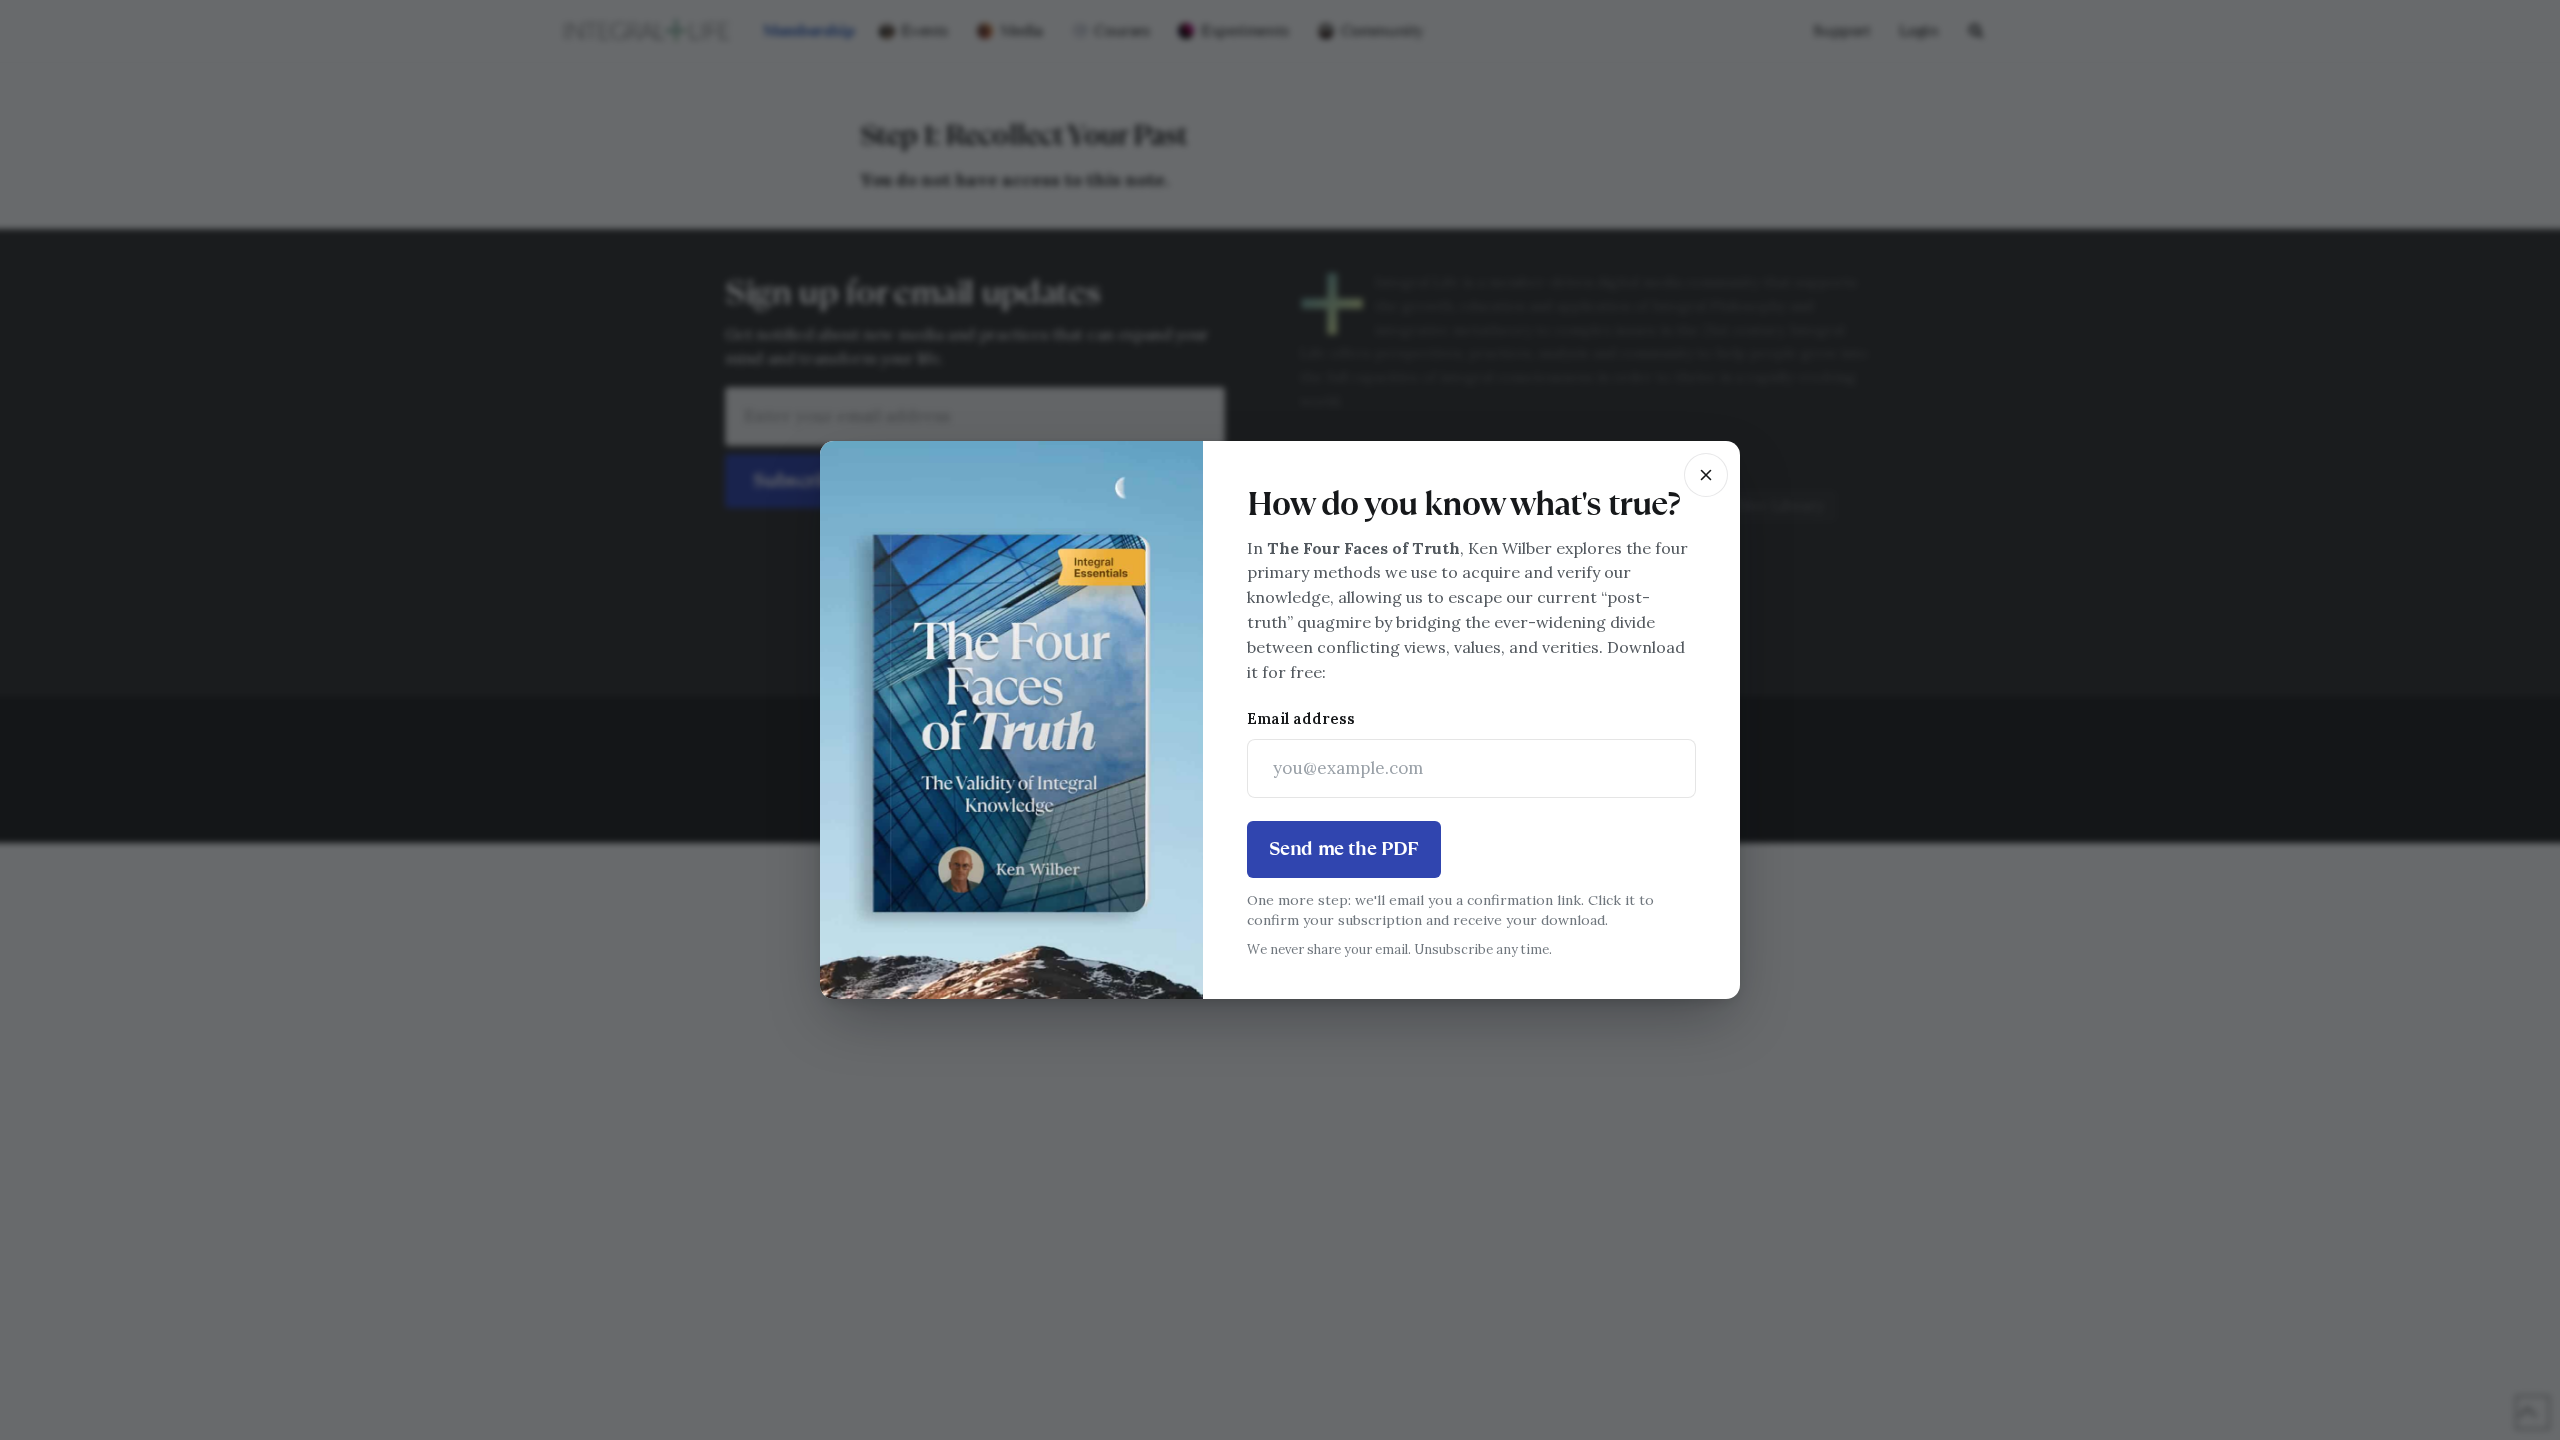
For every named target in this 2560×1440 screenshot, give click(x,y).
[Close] (1706, 475)
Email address (1301, 718)
